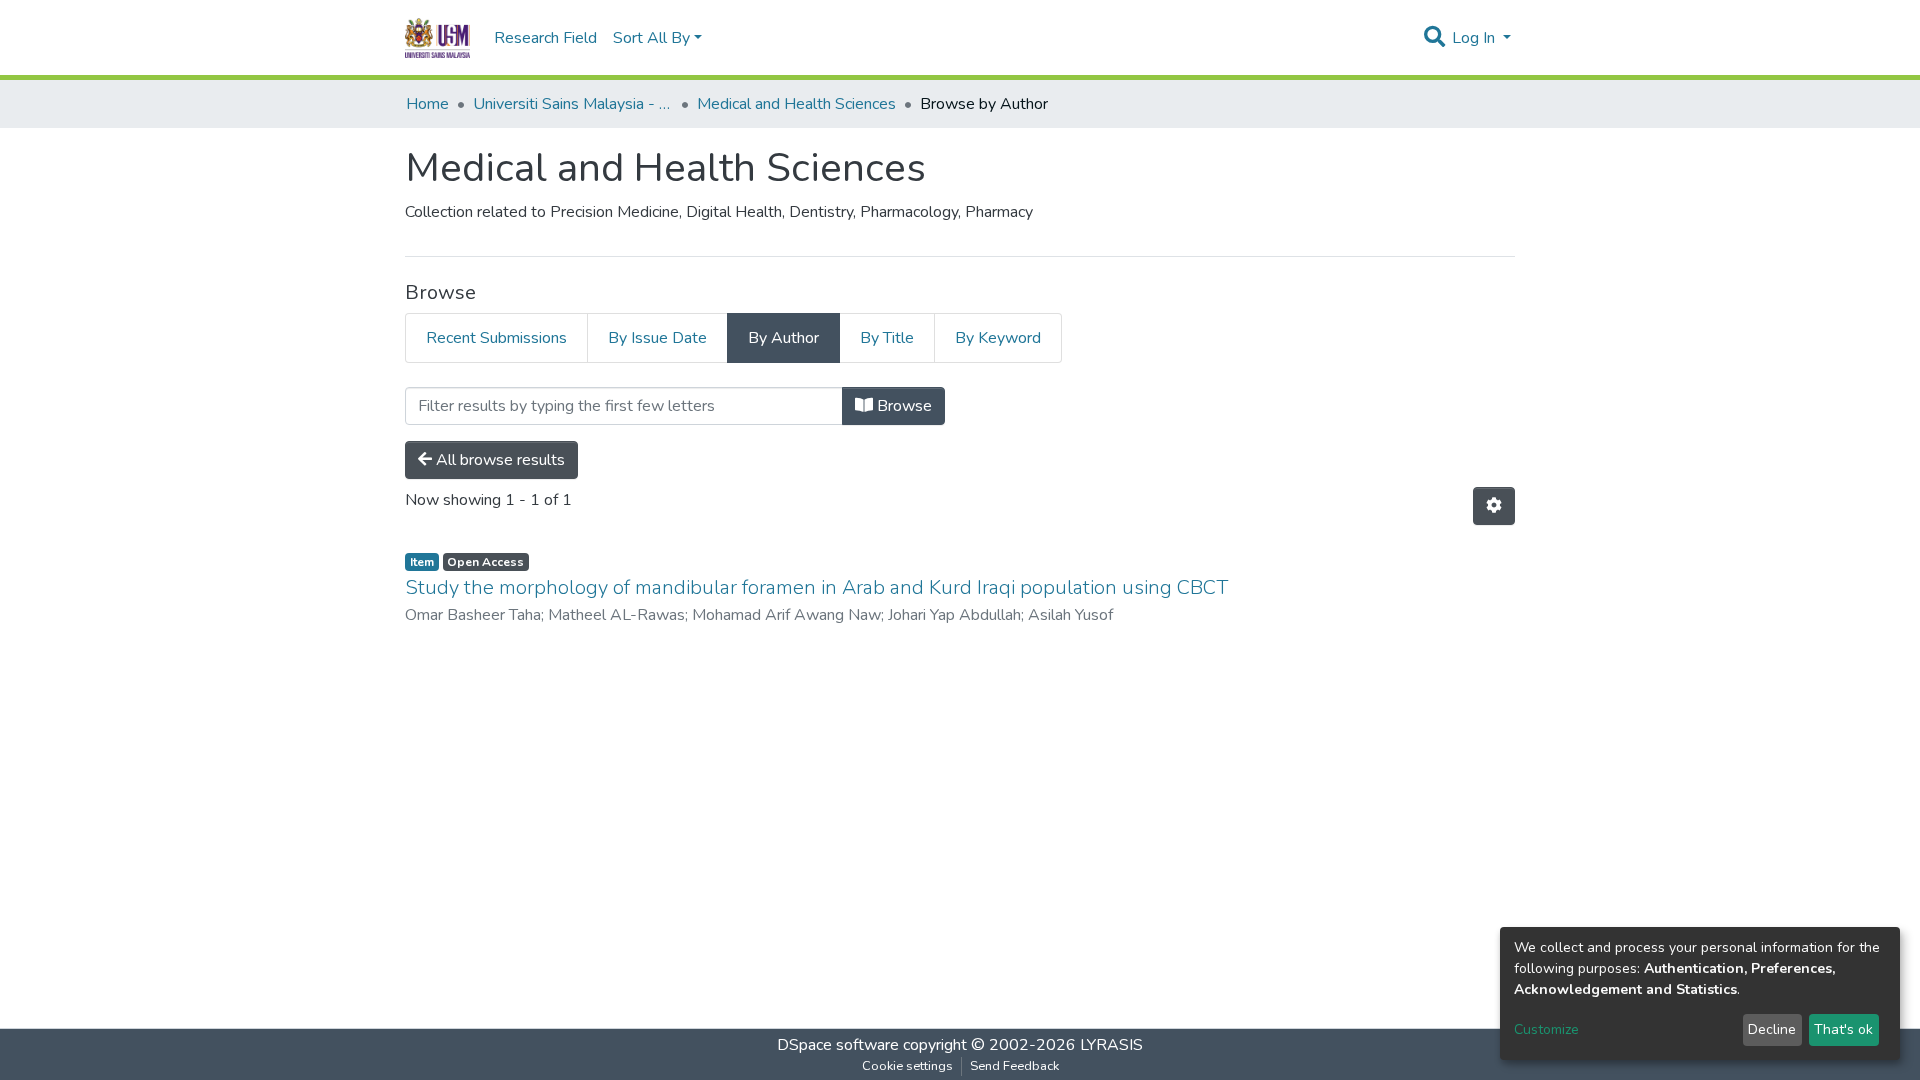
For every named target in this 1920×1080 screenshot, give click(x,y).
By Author (783, 338)
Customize (1546, 1029)
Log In (1475, 38)
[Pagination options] (1494, 506)
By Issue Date (657, 338)
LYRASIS (1111, 1045)
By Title (887, 338)
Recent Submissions (496, 338)
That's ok (1843, 1029)
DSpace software (838, 1045)
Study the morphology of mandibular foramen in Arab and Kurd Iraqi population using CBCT (816, 587)
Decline (1772, 1029)
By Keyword (998, 338)
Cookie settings (907, 1066)
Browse (902, 406)
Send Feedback (1014, 1066)
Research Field (545, 38)
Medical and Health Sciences (796, 104)
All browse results (498, 460)
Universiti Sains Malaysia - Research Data (573, 104)
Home (427, 104)
